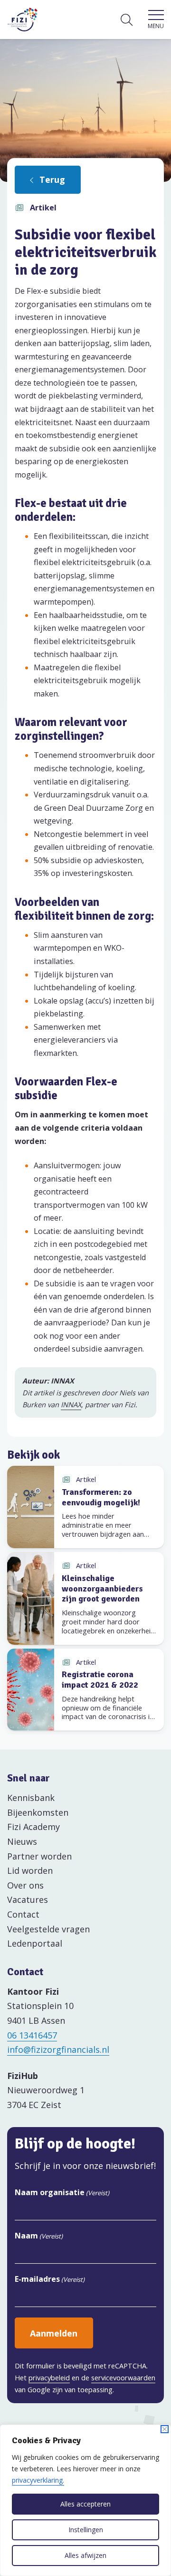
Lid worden (30, 1870)
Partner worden (39, 1856)
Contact (23, 1914)
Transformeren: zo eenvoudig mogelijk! (101, 1497)
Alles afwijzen (85, 2555)
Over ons (25, 1885)
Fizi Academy (33, 1827)
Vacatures (28, 1900)
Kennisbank (31, 1798)
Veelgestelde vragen (48, 1929)
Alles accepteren (85, 2504)
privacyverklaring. (38, 2480)
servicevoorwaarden (123, 2377)
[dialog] (85, 2500)
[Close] (165, 2429)
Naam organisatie (62, 2192)
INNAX (71, 1404)
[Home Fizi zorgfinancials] (23, 20)
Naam (39, 2236)
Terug (52, 179)
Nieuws (22, 1841)
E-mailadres (50, 2279)
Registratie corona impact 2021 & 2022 (100, 1680)
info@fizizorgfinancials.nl (58, 2049)
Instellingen (86, 2530)
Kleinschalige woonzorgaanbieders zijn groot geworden (102, 1588)
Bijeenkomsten (38, 1812)
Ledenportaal (35, 1943)
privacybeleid (49, 2377)
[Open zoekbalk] (127, 20)
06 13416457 (32, 2035)
